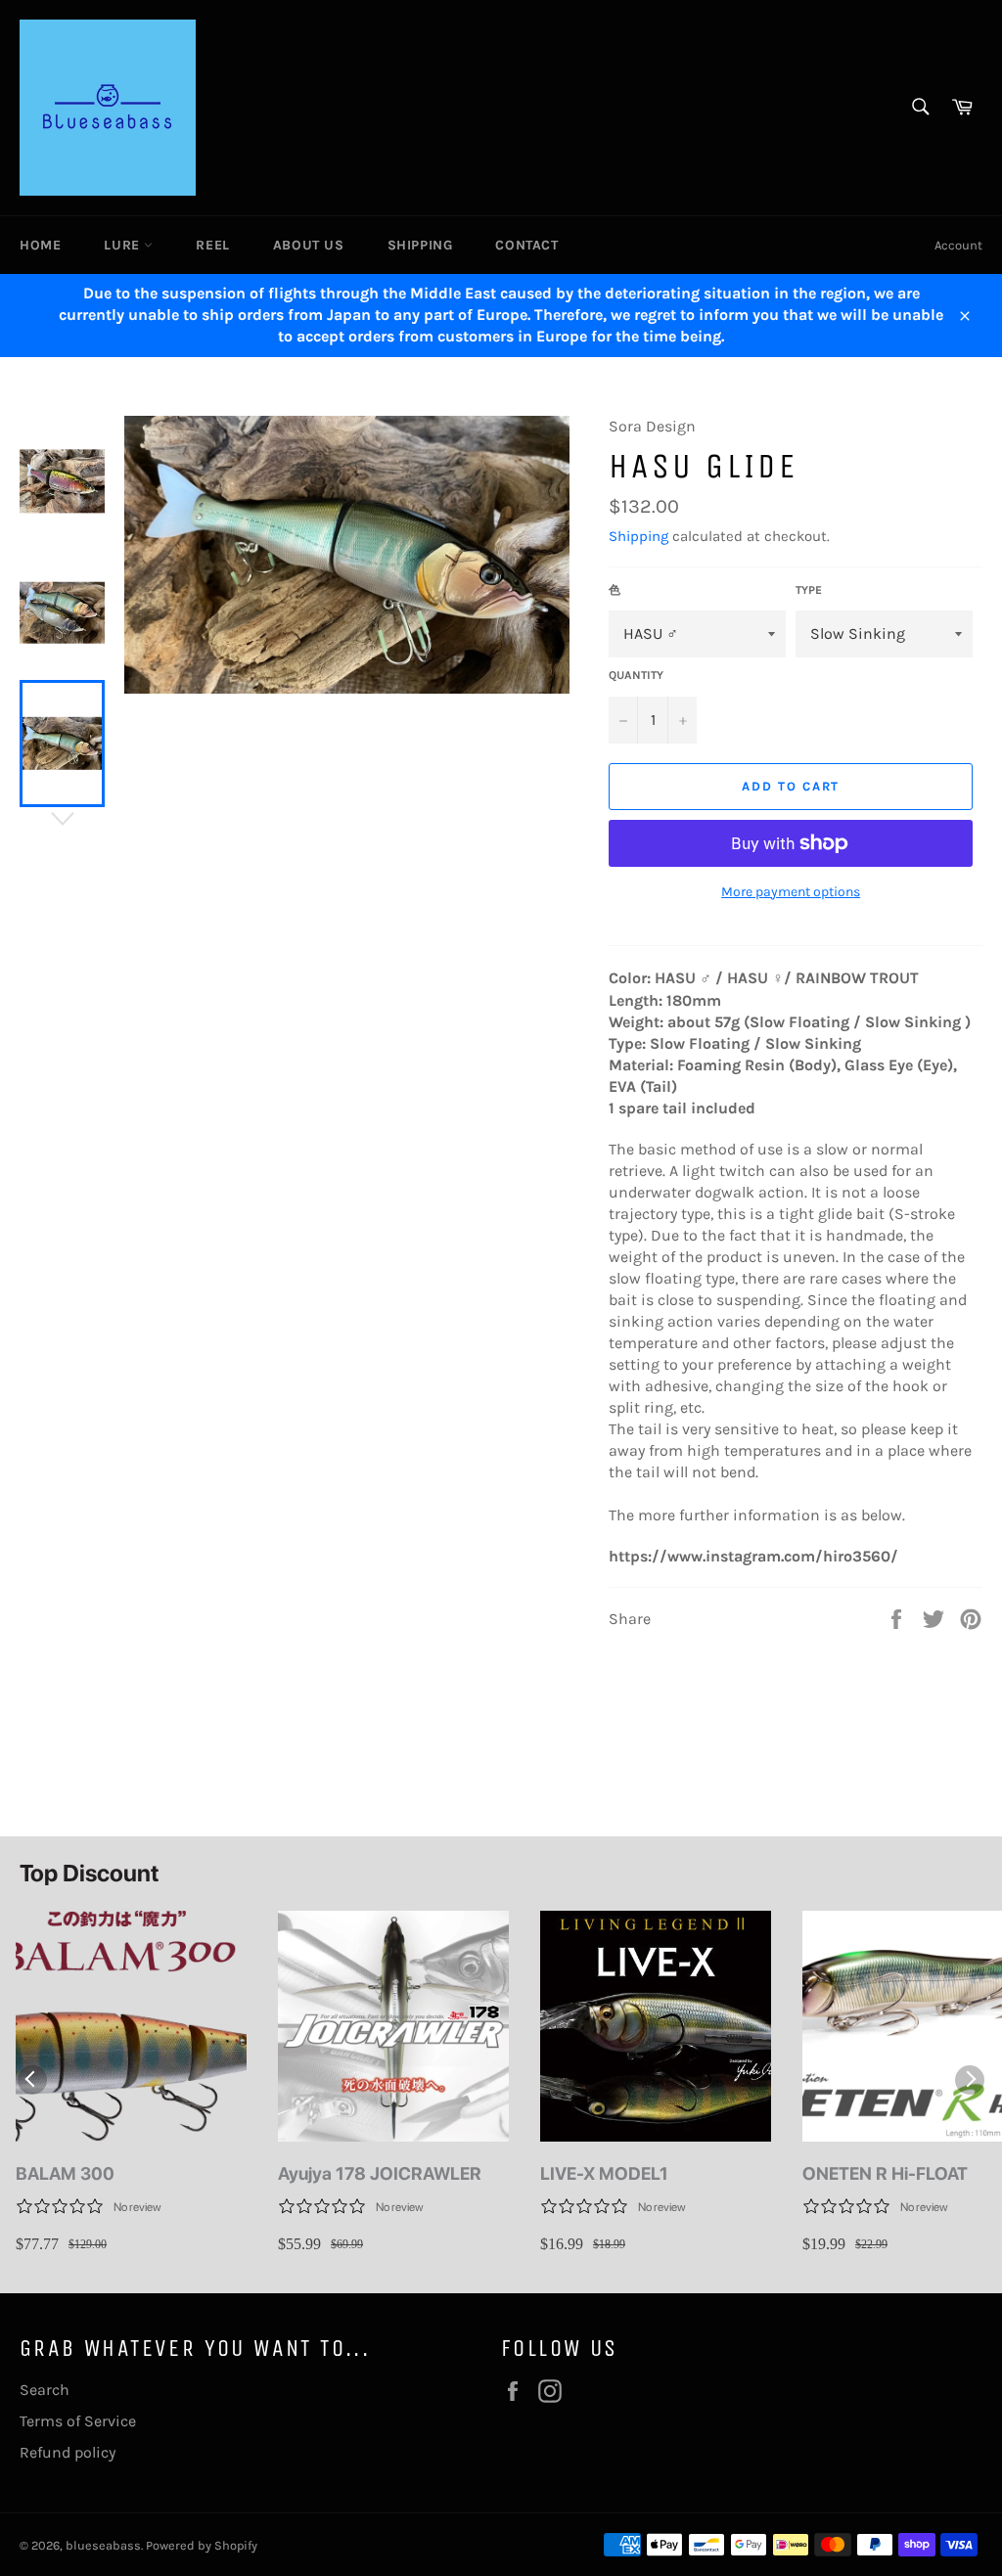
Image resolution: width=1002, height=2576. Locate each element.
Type (809, 590)
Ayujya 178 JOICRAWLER (380, 2173)
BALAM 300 (65, 2173)
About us (309, 245)
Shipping (420, 245)
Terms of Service (78, 2421)
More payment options (791, 892)
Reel (212, 245)
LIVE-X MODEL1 (604, 2173)
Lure (124, 245)
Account (958, 245)
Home (40, 245)
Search (45, 2390)
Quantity (636, 675)
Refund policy (68, 2452)
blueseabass (103, 2545)
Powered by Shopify (202, 2545)
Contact (526, 245)
